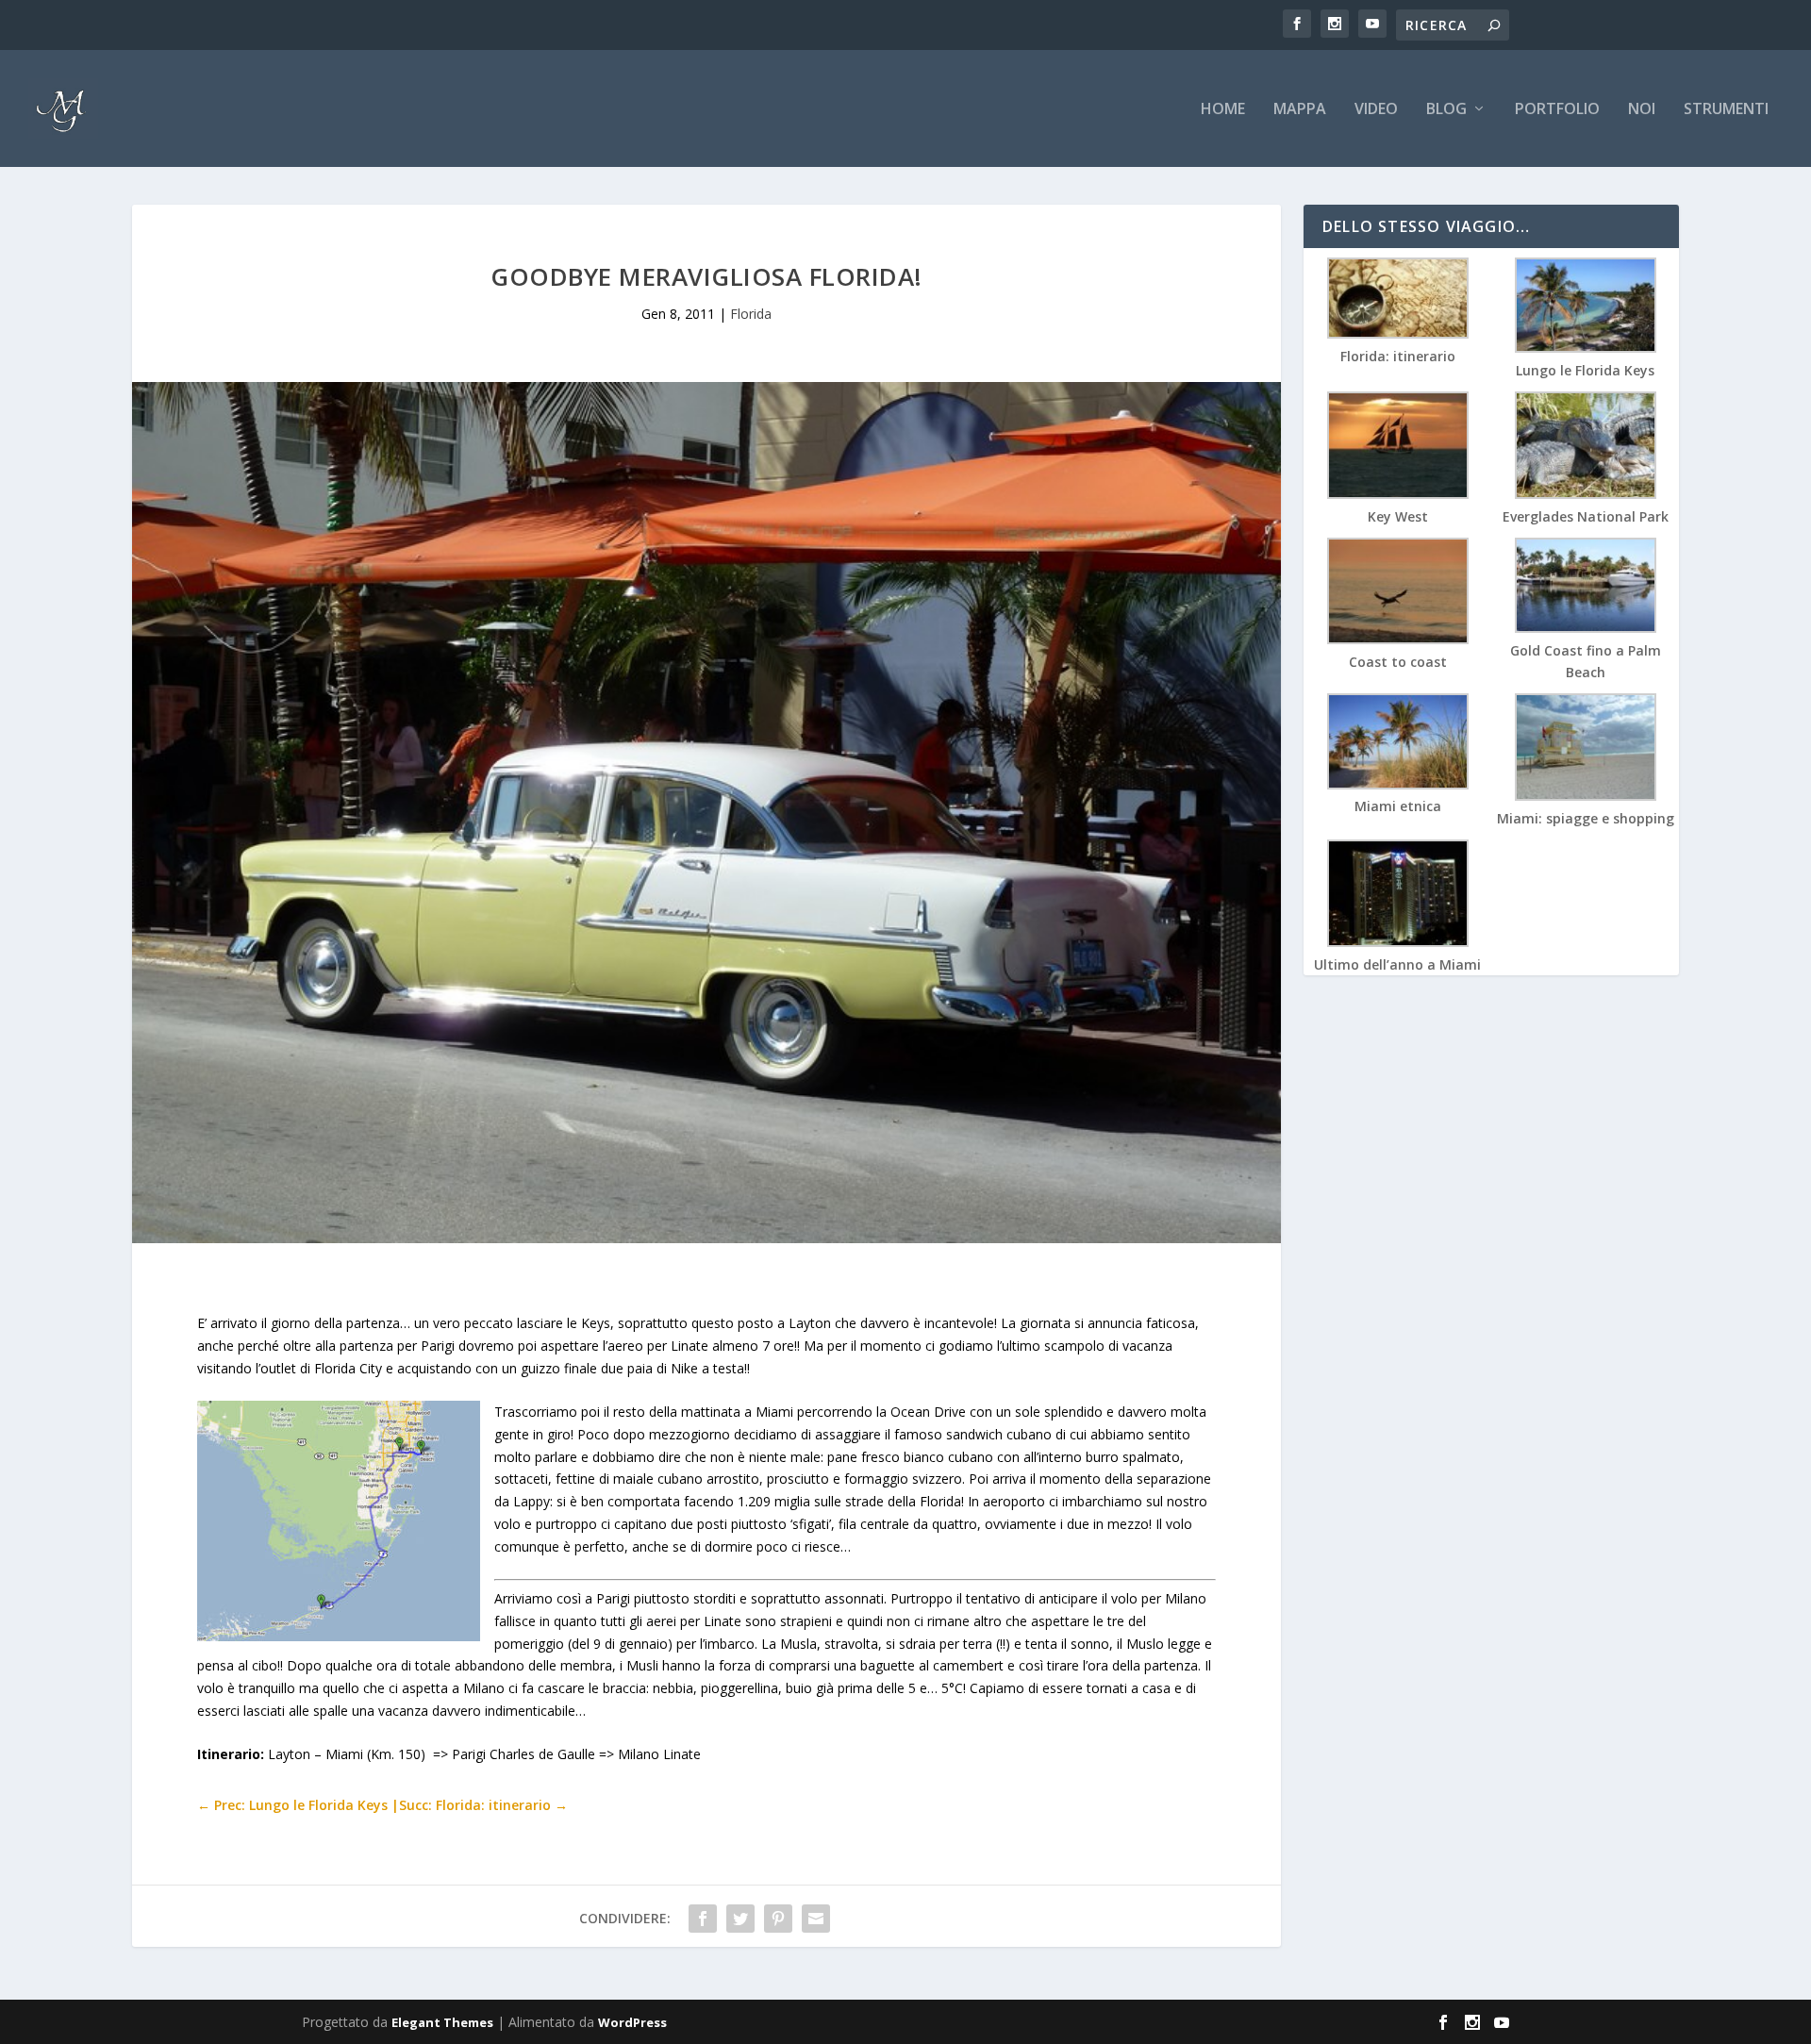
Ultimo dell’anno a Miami (1397, 964)
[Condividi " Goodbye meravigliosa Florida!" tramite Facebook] (703, 1919)
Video (1376, 110)
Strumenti (1726, 110)
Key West (1398, 516)
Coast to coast (1398, 662)
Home (1223, 110)
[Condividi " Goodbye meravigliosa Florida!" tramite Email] (816, 1919)
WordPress (632, 2022)
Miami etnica (1398, 806)
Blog (1446, 110)
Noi (1642, 110)
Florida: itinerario (1398, 356)
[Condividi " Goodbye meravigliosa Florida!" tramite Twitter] (740, 1919)
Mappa (1300, 110)
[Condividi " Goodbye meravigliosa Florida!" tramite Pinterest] (778, 1919)
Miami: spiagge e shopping (1586, 818)
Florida (751, 314)
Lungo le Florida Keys (1585, 370)
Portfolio (1557, 110)
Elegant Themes (442, 2022)
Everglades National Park (1586, 516)
